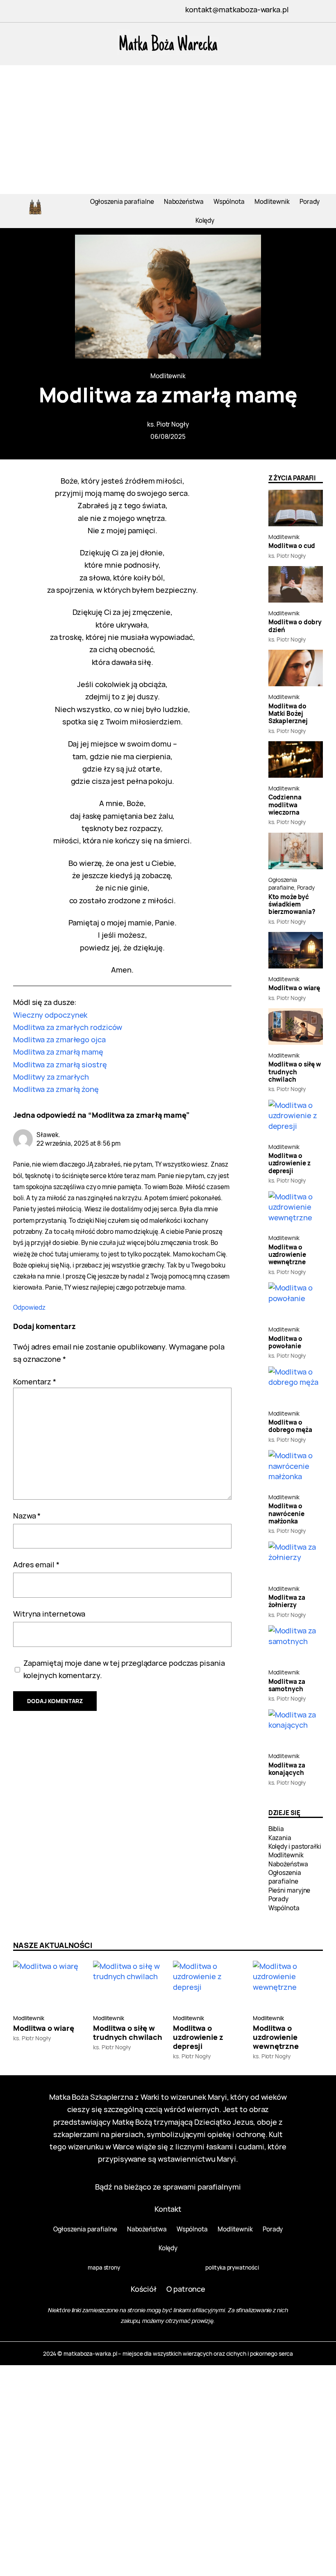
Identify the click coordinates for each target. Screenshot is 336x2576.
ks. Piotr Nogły (168, 424)
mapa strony (104, 2267)
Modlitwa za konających (287, 1769)
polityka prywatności (232, 2267)
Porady (306, 887)
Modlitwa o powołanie (285, 1343)
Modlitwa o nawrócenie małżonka (286, 1514)
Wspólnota (284, 1908)
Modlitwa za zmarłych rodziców (68, 1027)
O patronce (186, 2289)
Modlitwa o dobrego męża (290, 1426)
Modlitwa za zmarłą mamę (58, 1052)
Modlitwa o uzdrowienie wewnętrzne (287, 1255)
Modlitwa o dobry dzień (295, 626)
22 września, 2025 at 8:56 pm (78, 1143)
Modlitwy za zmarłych (51, 1077)
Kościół (144, 2289)
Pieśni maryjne (289, 1890)
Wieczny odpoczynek (50, 1015)
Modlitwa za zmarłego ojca (59, 1039)
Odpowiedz (29, 1307)
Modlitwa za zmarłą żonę (56, 1089)
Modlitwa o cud (292, 546)
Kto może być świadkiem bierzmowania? (292, 905)
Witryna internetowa (49, 1613)
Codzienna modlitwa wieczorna (285, 805)
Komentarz (35, 1381)
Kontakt (168, 2209)
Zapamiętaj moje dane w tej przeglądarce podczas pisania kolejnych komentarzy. (124, 1669)
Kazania (280, 1838)
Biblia (276, 1829)
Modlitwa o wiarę (294, 988)
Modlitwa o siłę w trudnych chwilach (295, 1072)
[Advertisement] (168, 132)
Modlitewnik (168, 376)
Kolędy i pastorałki (295, 1846)
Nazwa (27, 1515)
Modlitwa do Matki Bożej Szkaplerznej (288, 714)
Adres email (36, 1564)
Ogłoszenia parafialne (283, 884)
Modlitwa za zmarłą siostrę (60, 1064)
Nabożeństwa (288, 1864)
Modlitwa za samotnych (287, 1686)
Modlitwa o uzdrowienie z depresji (289, 1164)
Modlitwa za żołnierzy (287, 1602)
